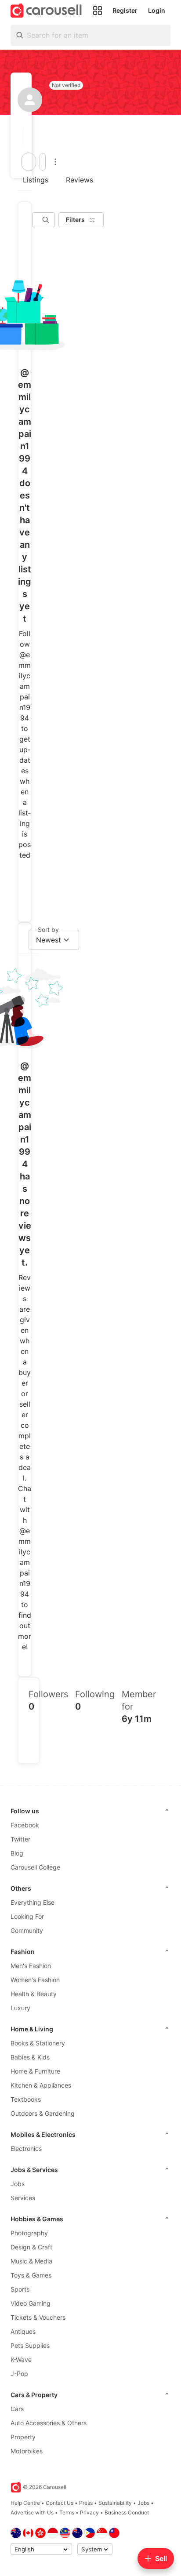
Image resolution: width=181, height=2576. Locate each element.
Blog (17, 1853)
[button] (20, 136)
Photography (29, 2233)
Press (86, 2503)
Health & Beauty (34, 1994)
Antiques (23, 2331)
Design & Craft (31, 2247)
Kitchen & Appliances (41, 2085)
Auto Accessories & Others (49, 2423)
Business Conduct (127, 2512)
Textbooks (26, 2099)
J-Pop (19, 2374)
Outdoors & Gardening (43, 2113)
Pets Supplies (30, 2345)
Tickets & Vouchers (38, 2317)
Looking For (27, 1916)
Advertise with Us (32, 2512)
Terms (67, 2512)
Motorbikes (27, 2451)
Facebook (25, 1825)
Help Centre (25, 2503)
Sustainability (115, 2503)
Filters (75, 220)
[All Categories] (98, 11)
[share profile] (43, 162)
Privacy (89, 2512)
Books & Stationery (38, 2043)
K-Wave (21, 2360)
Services (23, 2198)
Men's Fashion (31, 1966)
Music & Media (31, 2261)
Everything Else (33, 1902)
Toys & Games (31, 2275)
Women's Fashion (35, 1980)
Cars (17, 2409)
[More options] (55, 162)
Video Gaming (31, 2303)
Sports (20, 2289)
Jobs (18, 2184)
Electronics (26, 2148)
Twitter (20, 1839)
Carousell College (35, 1867)
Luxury (20, 2008)
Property (23, 2437)
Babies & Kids (30, 2057)
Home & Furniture (35, 2071)
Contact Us (60, 2503)
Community (27, 1930)
